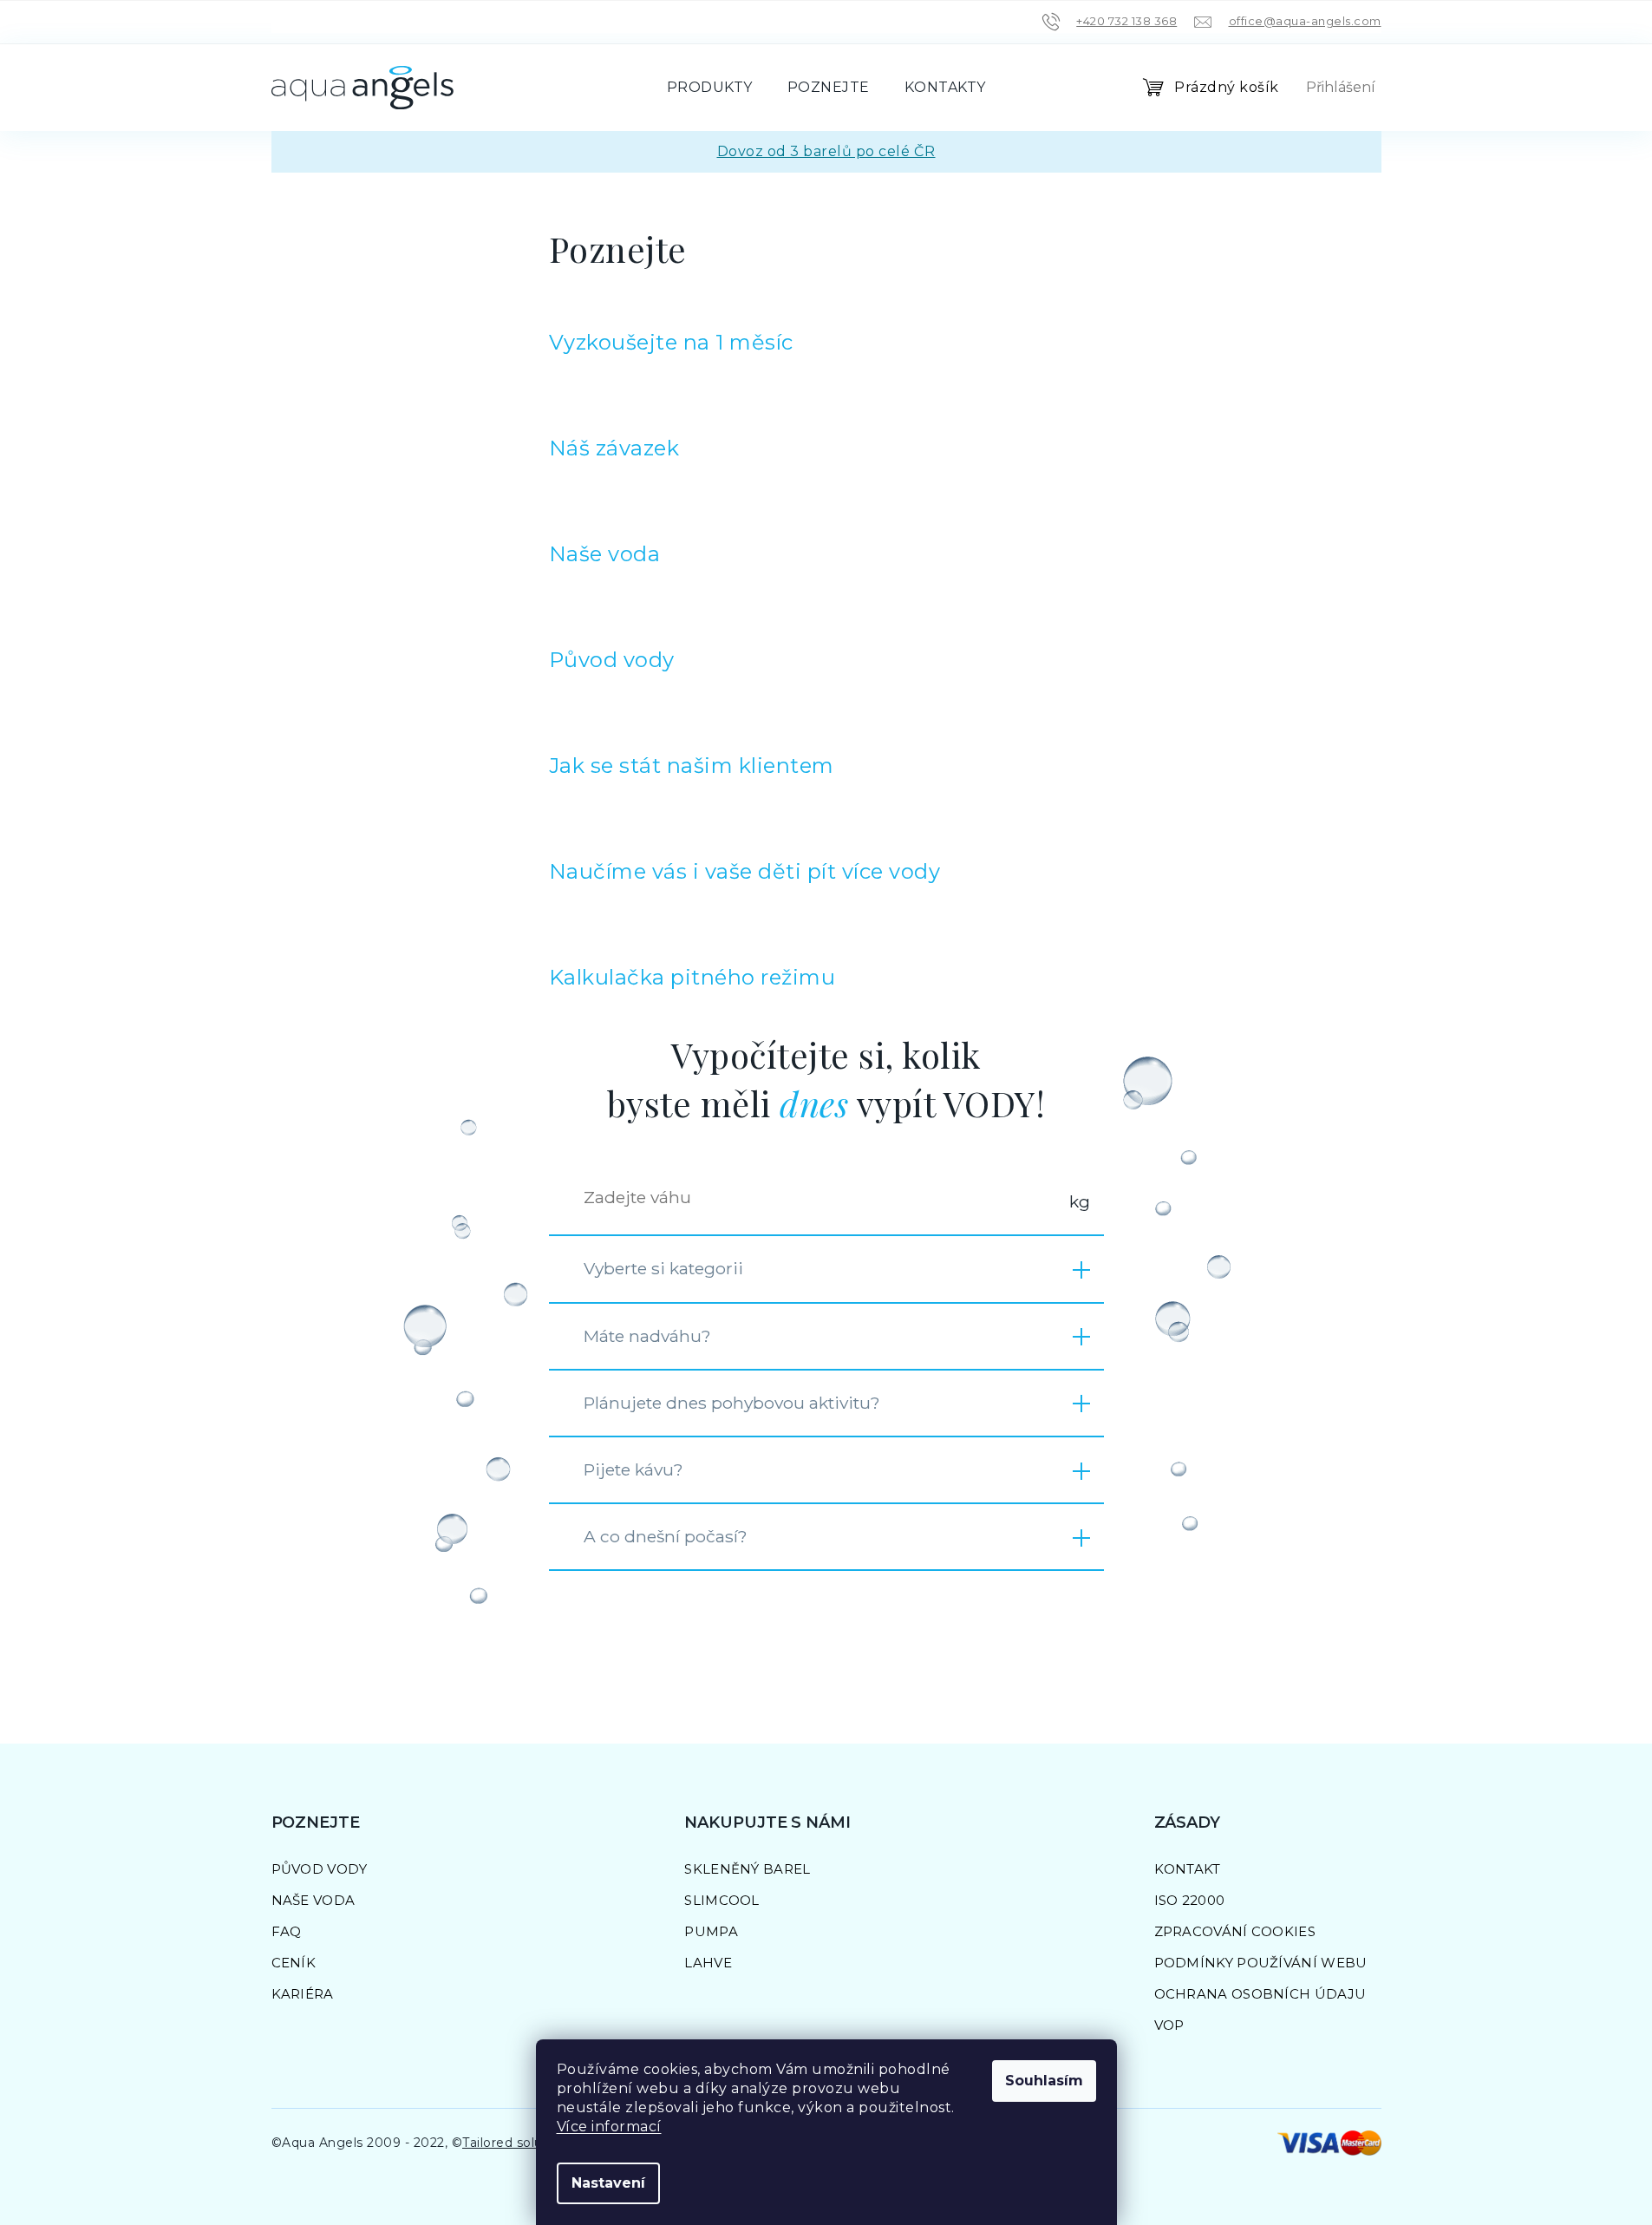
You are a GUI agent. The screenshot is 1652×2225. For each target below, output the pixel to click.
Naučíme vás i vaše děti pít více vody (745, 871)
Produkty (710, 87)
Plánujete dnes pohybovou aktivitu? (732, 1403)
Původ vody (612, 660)
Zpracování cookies (1235, 1931)
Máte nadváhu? (647, 1336)
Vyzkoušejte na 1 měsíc (671, 342)
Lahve (708, 1963)
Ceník (294, 1963)
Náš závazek (614, 448)
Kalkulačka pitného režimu (692, 977)
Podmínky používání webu (1261, 1963)
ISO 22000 (1190, 1900)
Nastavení (608, 2183)
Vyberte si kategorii (663, 1268)
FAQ (287, 1931)
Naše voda (605, 554)
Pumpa (711, 1931)
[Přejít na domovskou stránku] (362, 88)
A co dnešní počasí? (666, 1536)
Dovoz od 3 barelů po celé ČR (826, 151)
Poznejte (829, 87)
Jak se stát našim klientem (692, 766)
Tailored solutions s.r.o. (535, 2143)
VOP (1169, 2025)
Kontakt (1188, 1869)
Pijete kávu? (633, 1469)
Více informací (609, 2127)
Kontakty (945, 87)
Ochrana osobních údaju (1260, 1994)
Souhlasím (1044, 2081)
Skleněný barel (747, 1869)
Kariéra (303, 1994)
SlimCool (722, 1900)
